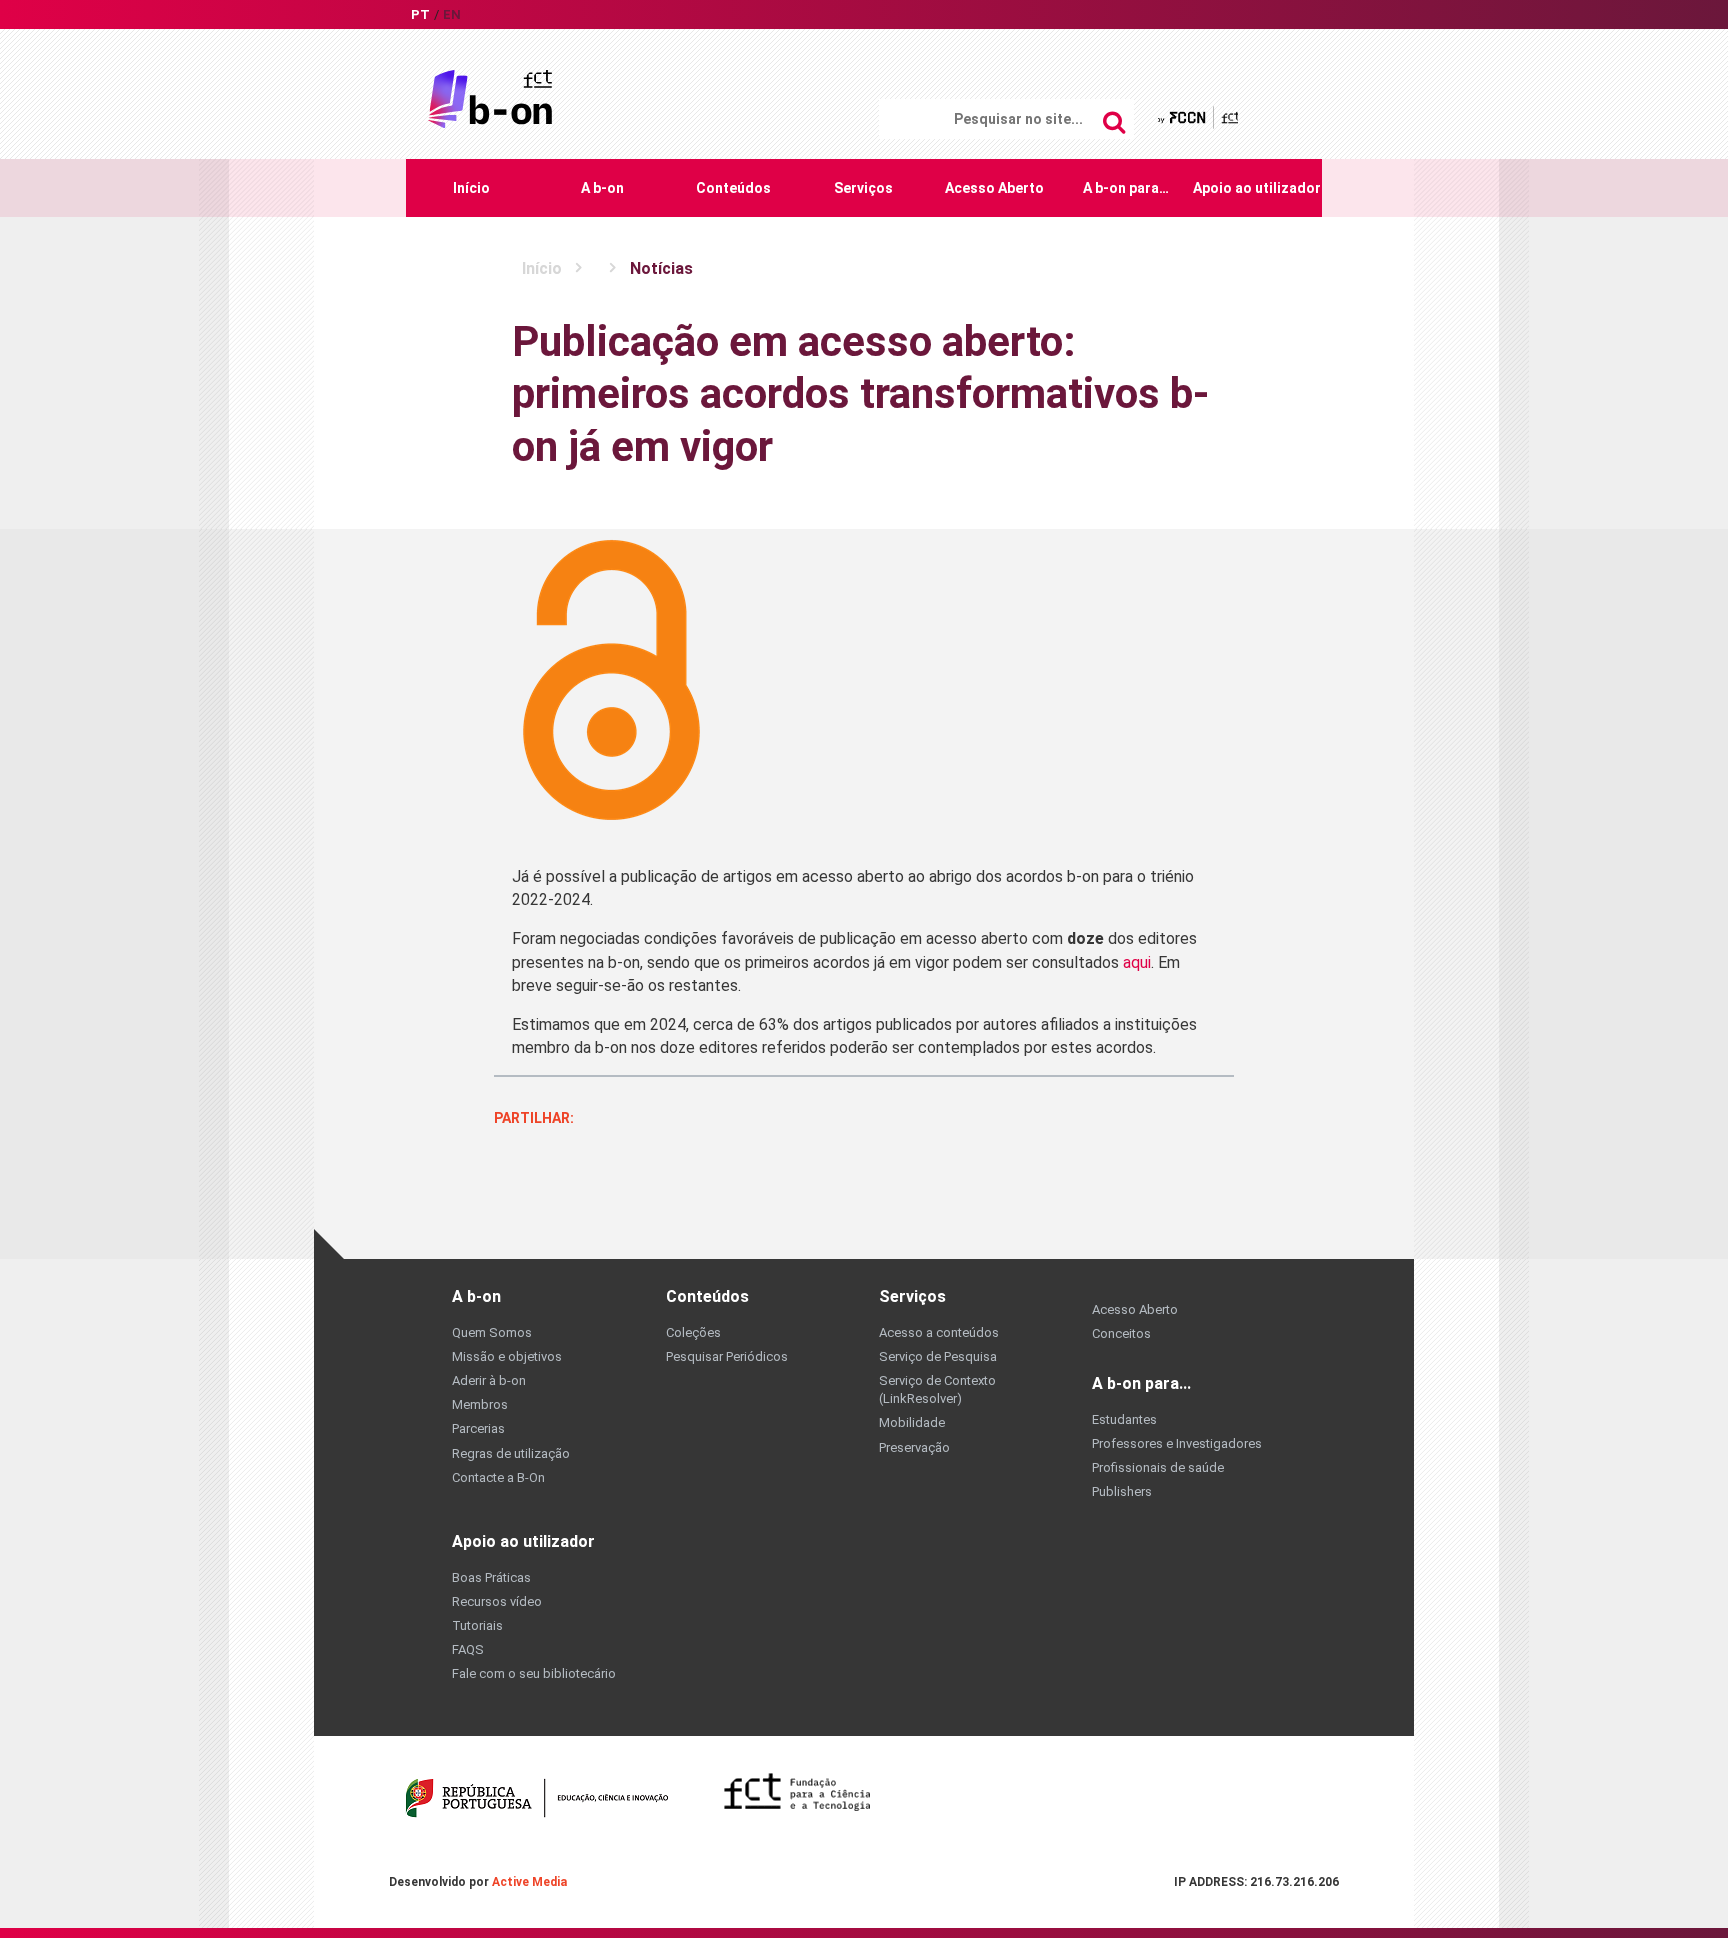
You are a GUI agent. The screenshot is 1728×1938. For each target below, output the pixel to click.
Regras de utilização (511, 1453)
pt (420, 14)
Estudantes (1124, 1419)
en (452, 14)
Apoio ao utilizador (1257, 188)
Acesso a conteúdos (939, 1332)
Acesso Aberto (994, 188)
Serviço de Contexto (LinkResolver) (937, 1389)
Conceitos (1121, 1333)
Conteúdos (733, 188)
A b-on (602, 188)
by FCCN (1199, 117)
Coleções (693, 1332)
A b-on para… (1126, 188)
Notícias (661, 268)
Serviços (863, 188)
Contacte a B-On (498, 1477)
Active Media (529, 1882)
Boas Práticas (491, 1577)
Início (471, 188)
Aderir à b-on (489, 1380)
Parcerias (478, 1428)
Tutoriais (477, 1625)
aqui (1137, 962)
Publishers (1122, 1491)
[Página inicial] (490, 97)
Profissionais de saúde (1158, 1467)
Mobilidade (912, 1422)
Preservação (914, 1447)
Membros (480, 1404)
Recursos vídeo (497, 1601)
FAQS (468, 1649)
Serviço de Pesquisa (938, 1356)
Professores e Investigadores (1177, 1443)
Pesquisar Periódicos (727, 1356)
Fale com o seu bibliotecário (534, 1673)
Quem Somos (492, 1332)
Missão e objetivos (507, 1356)
